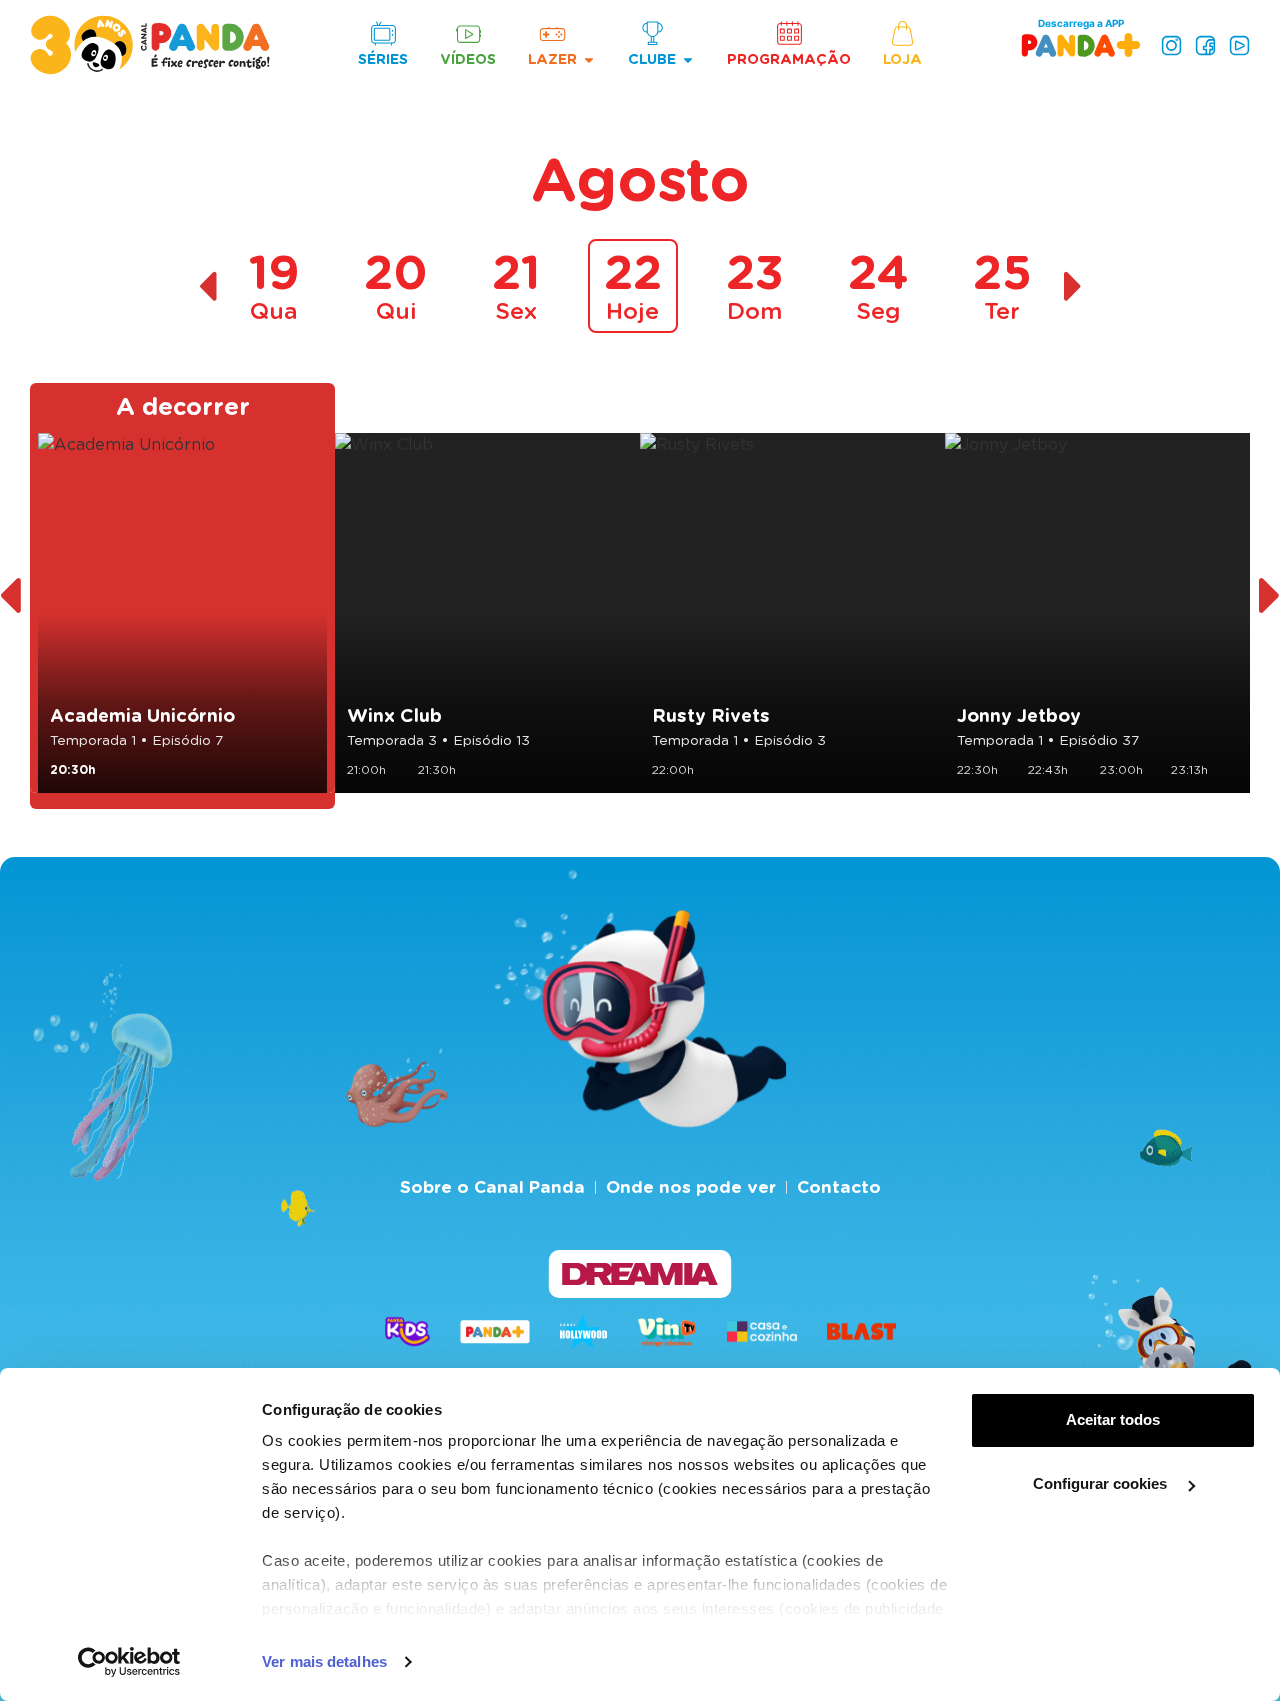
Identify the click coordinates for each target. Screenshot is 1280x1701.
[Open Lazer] (589, 59)
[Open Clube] (688, 59)
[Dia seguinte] (1073, 286)
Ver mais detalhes (324, 1661)
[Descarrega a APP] (1081, 44)
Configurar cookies (1102, 1483)
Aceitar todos (1113, 1419)
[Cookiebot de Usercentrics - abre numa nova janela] (129, 1662)
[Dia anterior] (207, 286)
